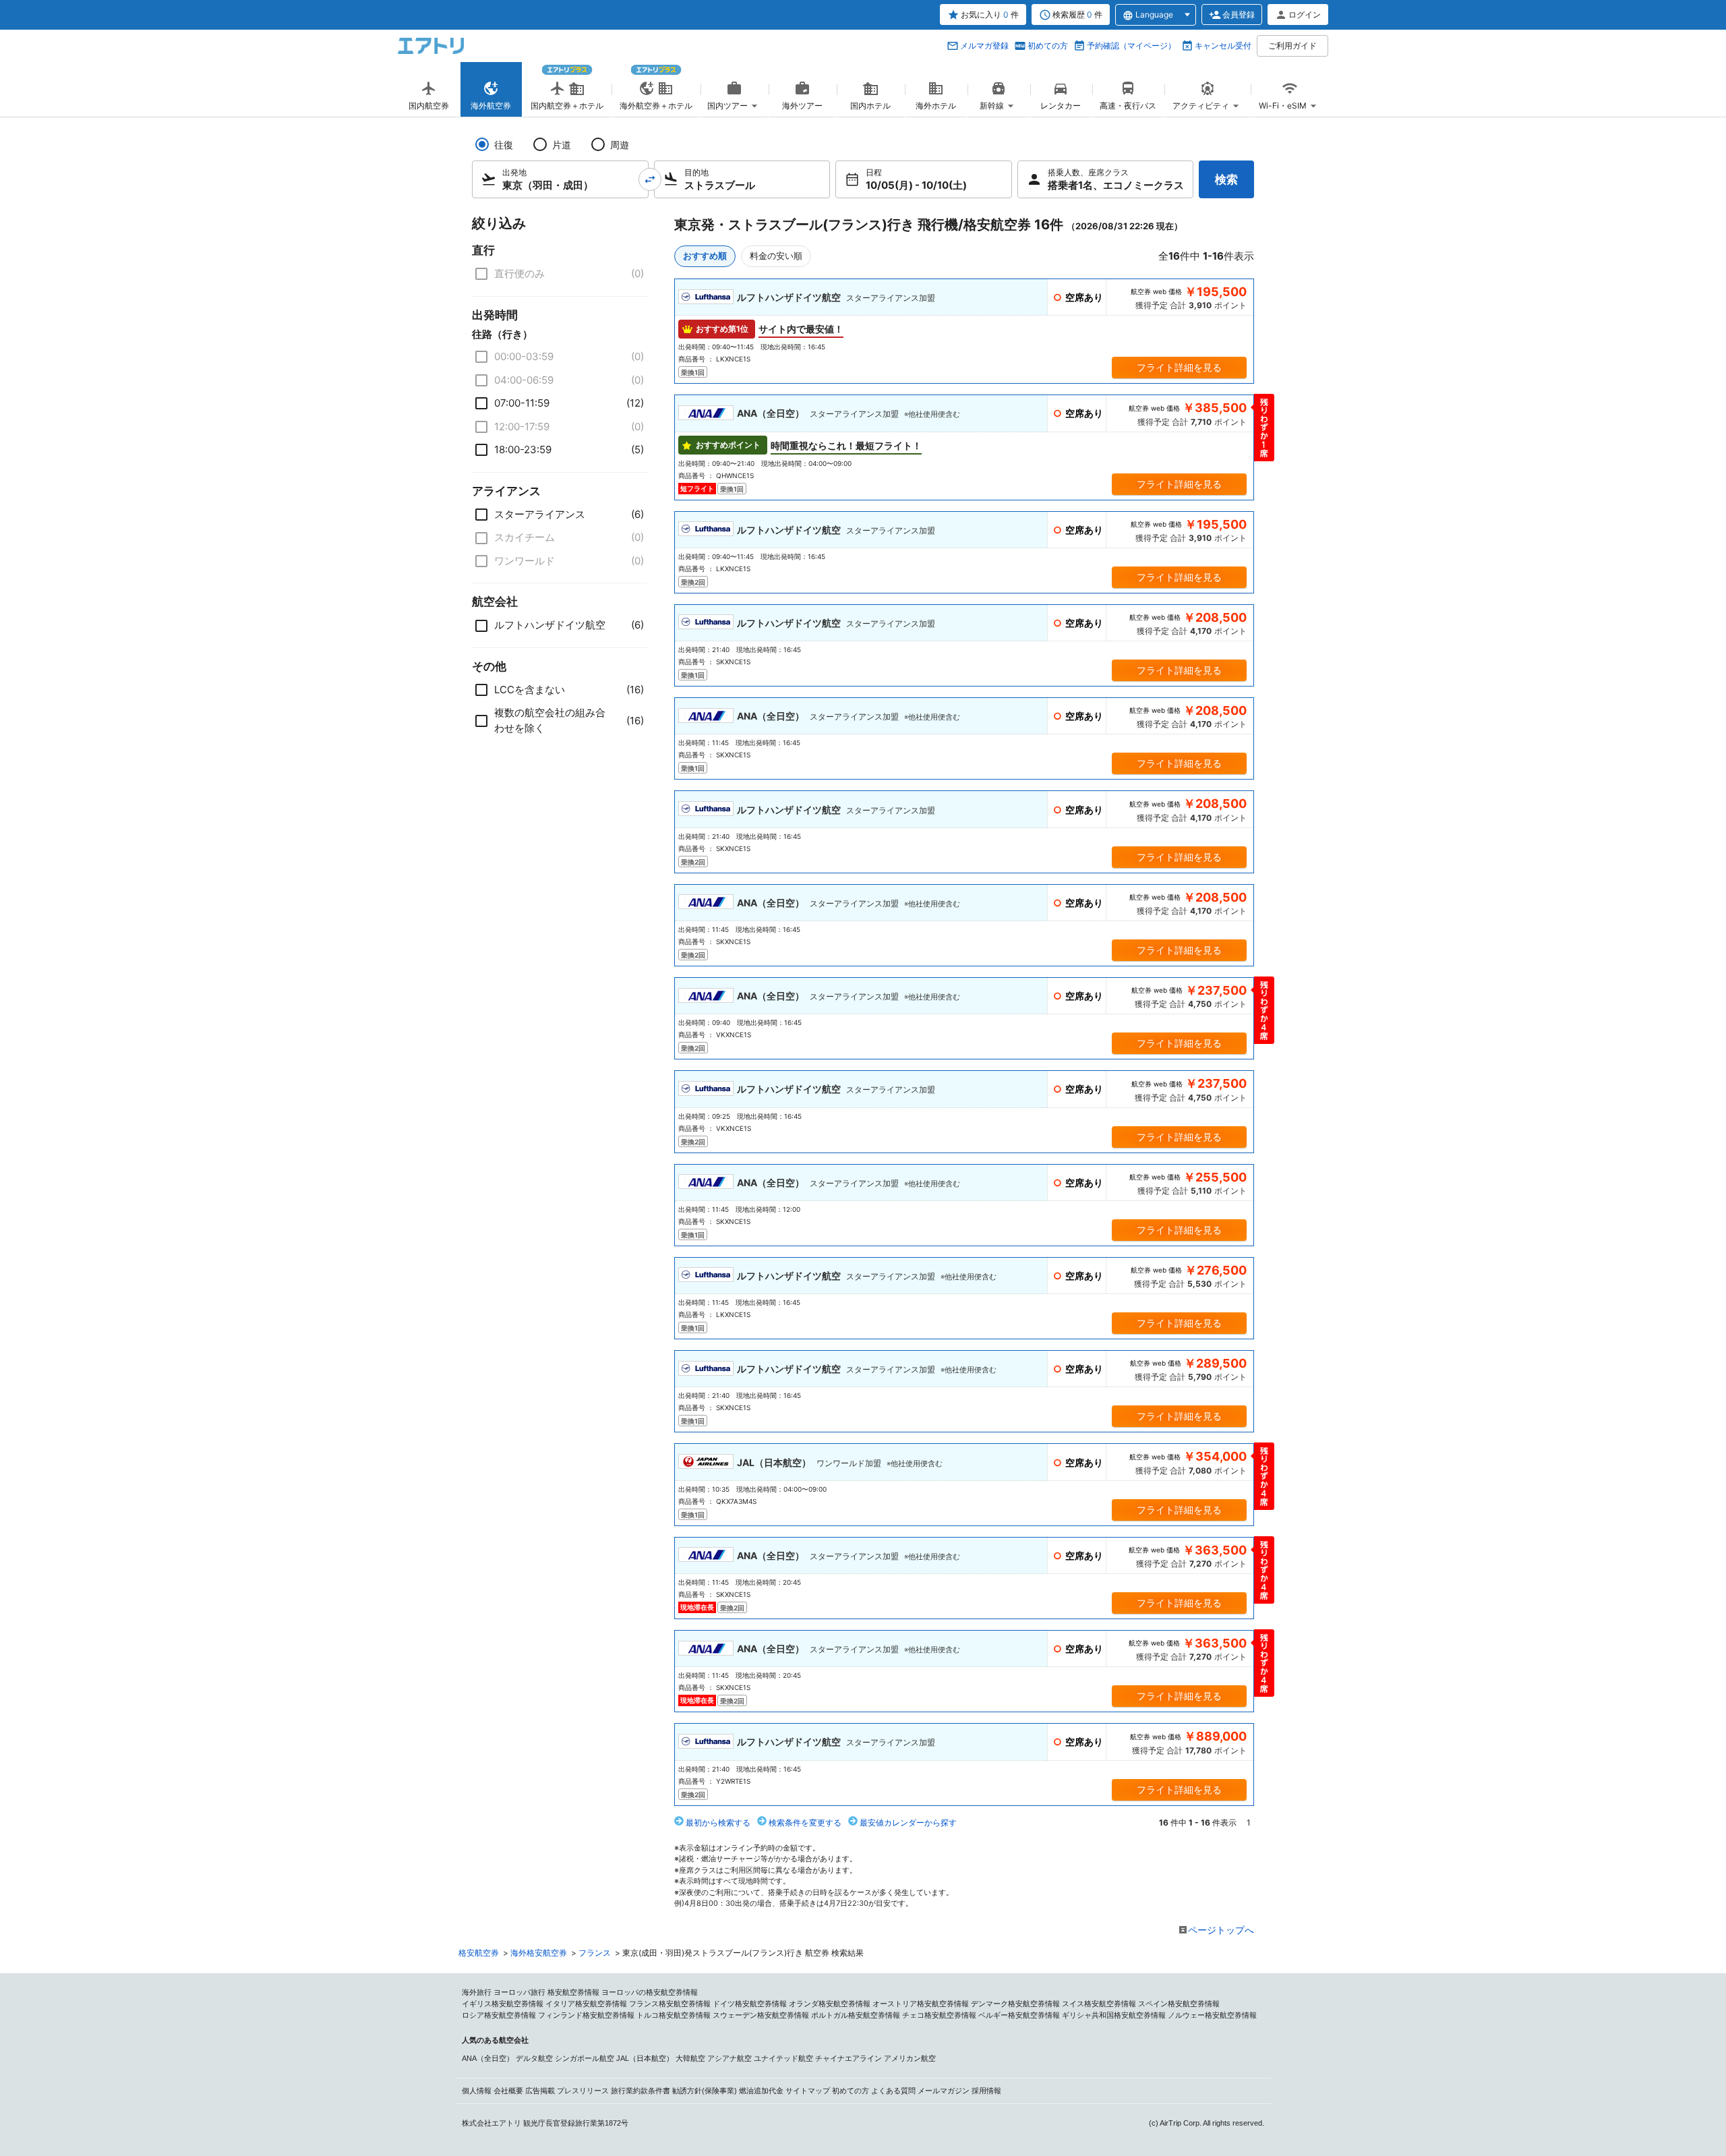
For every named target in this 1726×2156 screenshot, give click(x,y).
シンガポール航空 (585, 2058)
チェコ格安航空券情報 (939, 2015)
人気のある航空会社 (495, 2040)
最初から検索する (718, 1823)
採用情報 (986, 2091)
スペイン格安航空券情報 (1179, 2004)
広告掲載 (540, 2091)
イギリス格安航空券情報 (503, 2004)
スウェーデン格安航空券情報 (761, 2015)
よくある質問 (893, 2091)
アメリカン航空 (910, 2058)
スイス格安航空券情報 (1099, 2004)
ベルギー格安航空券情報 (1019, 2015)
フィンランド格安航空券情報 (586, 2015)
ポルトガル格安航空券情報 (856, 2015)
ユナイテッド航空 (783, 2058)
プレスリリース (583, 2091)
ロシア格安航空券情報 (499, 2015)
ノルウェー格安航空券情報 (1212, 2015)
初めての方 (1048, 46)
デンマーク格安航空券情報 (1015, 2004)
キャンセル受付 (1223, 46)
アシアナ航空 (730, 2058)
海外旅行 (477, 1992)
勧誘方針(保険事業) (705, 2091)
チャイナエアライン (849, 2058)
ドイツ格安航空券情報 (750, 2004)
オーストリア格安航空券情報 (921, 2004)
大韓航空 (690, 2058)
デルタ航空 (534, 2058)
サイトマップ (808, 2091)
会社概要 (508, 2091)
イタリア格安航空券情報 (586, 2004)
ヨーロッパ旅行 (519, 1992)
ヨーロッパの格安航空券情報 (650, 1992)
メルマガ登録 (984, 46)
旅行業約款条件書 (641, 2091)
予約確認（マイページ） (1131, 46)
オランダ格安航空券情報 (830, 2004)
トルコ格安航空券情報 (674, 2015)
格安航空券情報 (573, 1992)
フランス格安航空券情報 (670, 2004)
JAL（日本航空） (645, 2058)
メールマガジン (944, 2091)
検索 (1226, 179)
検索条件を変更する (805, 1823)
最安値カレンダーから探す (908, 1823)
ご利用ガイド (1292, 46)
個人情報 (477, 2091)
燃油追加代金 (761, 2091)
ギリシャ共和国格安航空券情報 (1114, 2015)
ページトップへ (1221, 1930)
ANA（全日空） (488, 2058)
